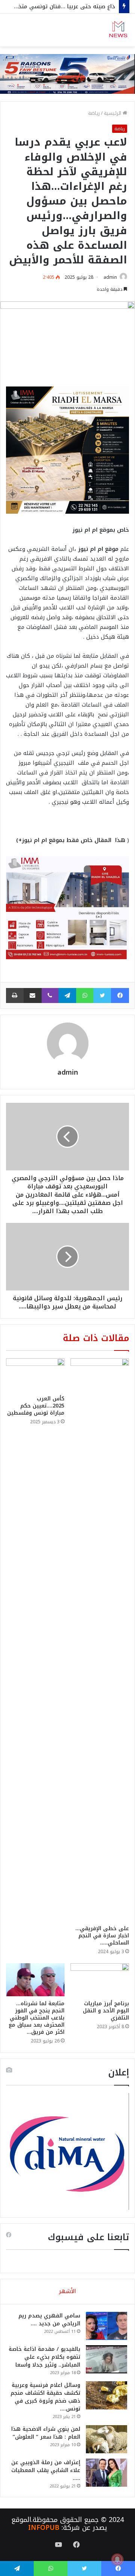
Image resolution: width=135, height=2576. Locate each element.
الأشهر (67, 2291)
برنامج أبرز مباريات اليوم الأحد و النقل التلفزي (106, 2011)
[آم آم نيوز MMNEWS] (118, 30)
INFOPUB (44, 2528)
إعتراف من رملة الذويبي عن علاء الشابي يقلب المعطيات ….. (46, 2470)
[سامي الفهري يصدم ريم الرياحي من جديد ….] (106, 2326)
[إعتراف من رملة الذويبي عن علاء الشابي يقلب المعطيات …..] (106, 2473)
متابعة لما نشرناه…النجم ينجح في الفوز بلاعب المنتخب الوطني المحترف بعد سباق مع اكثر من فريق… (37, 2018)
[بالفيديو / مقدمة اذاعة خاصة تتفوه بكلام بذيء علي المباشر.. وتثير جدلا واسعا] (106, 2359)
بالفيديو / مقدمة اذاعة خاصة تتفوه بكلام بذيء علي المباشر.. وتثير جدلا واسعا (44, 2357)
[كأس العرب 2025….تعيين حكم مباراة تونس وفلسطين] (35, 1375)
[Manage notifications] (117, 2559)
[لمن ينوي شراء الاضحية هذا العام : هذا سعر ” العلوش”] (106, 2439)
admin (110, 277)
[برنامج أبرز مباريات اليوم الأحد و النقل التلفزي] (100, 1980)
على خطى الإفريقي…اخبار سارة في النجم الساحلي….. (102, 1936)
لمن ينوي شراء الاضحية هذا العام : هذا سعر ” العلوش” (46, 2433)
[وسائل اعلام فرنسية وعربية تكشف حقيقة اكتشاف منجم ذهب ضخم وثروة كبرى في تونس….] (106, 2395)
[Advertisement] (67, 118)
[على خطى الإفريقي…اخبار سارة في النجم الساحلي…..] (100, 1640)
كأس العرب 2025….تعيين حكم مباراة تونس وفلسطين (36, 1406)
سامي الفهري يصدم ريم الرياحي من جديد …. (49, 2320)
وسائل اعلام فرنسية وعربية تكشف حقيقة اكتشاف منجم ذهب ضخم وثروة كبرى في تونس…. (45, 2397)
